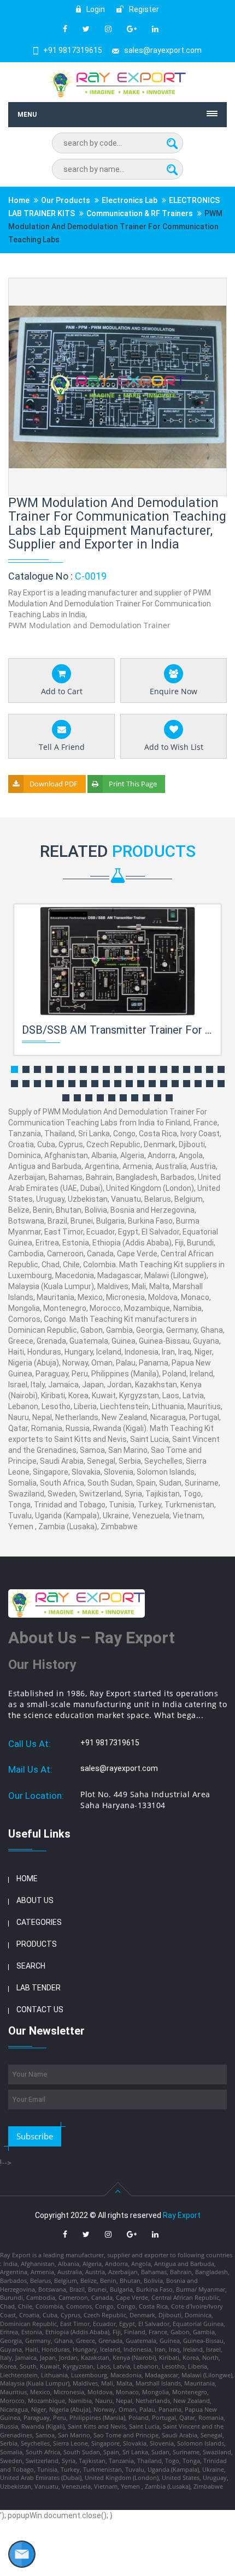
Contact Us (40, 2009)
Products (37, 1944)
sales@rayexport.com (163, 50)
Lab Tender (39, 1988)
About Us (35, 1900)
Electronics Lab (130, 200)
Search (31, 1966)
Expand (205, 287)
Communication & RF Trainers (140, 213)
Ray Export (182, 2215)
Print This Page (133, 784)
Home (19, 200)
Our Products (66, 200)
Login (95, 9)
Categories (39, 1922)
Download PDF (54, 784)
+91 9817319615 (73, 50)
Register (143, 9)
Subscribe (35, 2136)
